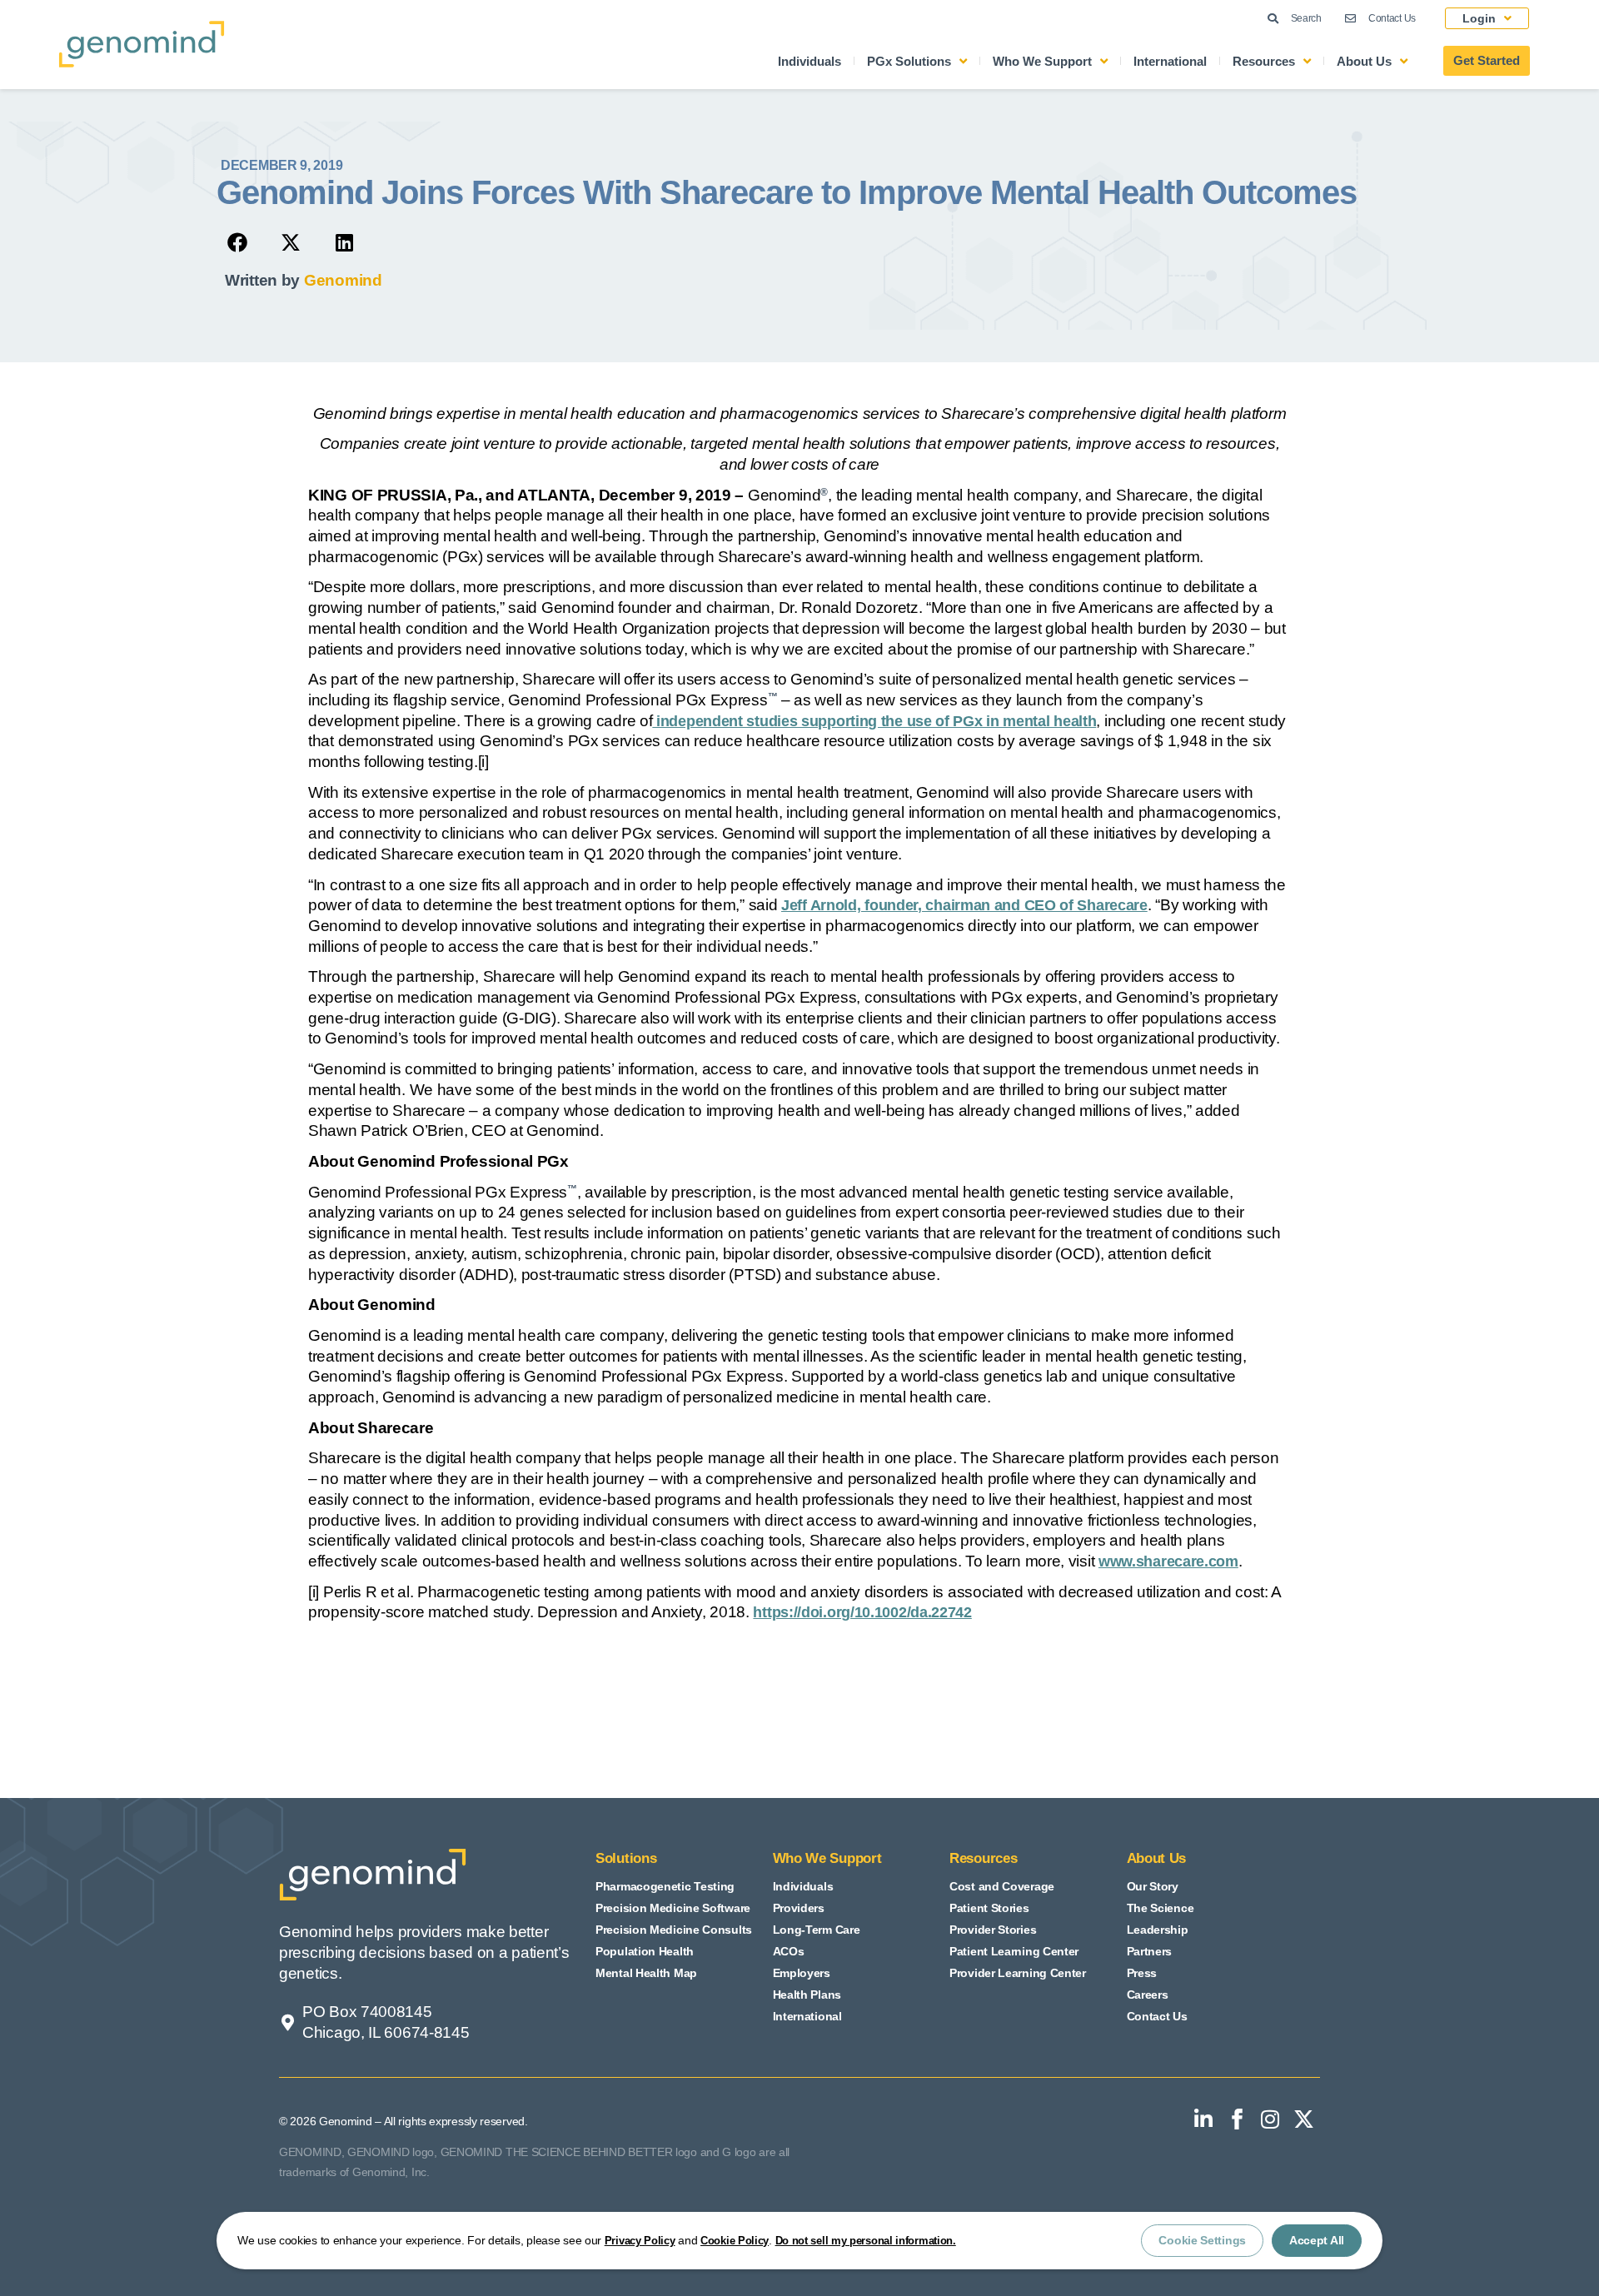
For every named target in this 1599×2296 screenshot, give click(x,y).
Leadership (1158, 1930)
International (1170, 61)
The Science (1161, 1908)
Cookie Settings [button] (1202, 2240)
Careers (1148, 1995)
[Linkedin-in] (1203, 2119)
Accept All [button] (1317, 2240)
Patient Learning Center (1014, 1951)
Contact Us (1157, 2016)
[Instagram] (1270, 2119)
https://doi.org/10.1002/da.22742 (862, 1612)
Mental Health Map (646, 1973)
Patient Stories (989, 1908)
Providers (799, 1908)
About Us (1364, 61)
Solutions (626, 1858)
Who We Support (1042, 61)
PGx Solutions (909, 61)
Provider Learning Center (1018, 1973)
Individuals (809, 61)
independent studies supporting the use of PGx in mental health (874, 721)
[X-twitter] (1303, 2119)
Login (1479, 18)
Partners (1150, 1951)
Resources (1264, 61)
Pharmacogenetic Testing (665, 1886)
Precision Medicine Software (673, 1908)
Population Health (645, 1951)
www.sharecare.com (1168, 1561)
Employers (802, 1973)
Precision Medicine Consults (674, 1930)
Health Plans (807, 1995)
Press (1142, 1973)
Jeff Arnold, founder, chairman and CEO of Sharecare (964, 905)
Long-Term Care (817, 1930)
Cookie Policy (735, 2241)
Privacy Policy (640, 2241)
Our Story (1153, 1886)
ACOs (789, 1951)
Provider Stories (993, 1930)
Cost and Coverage (1002, 1886)
